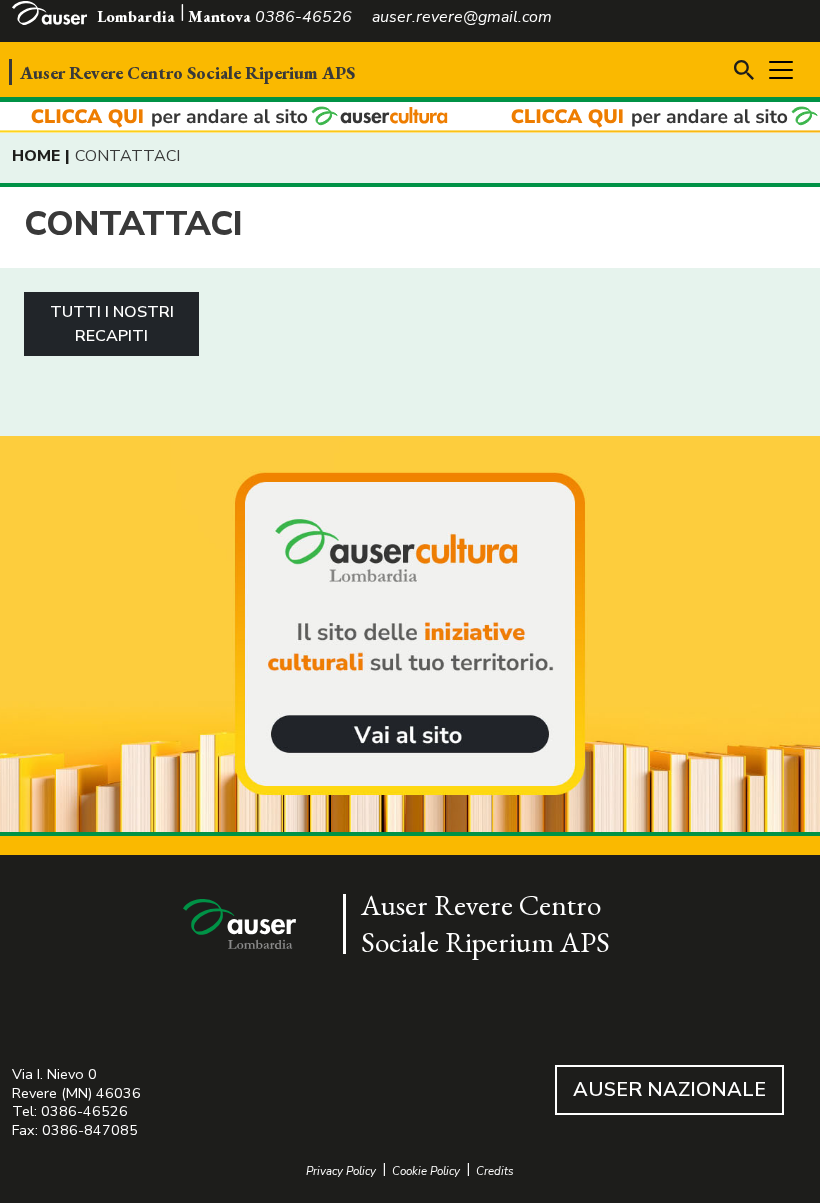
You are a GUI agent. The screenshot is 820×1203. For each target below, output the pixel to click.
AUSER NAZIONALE (669, 1089)
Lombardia (136, 16)
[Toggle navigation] (781, 70)
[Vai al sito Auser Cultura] (410, 636)
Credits (495, 1171)
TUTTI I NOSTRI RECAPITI (112, 324)
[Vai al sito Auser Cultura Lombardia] (410, 117)
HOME (36, 156)
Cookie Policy (426, 1171)
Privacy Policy (341, 1171)
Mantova (219, 16)
